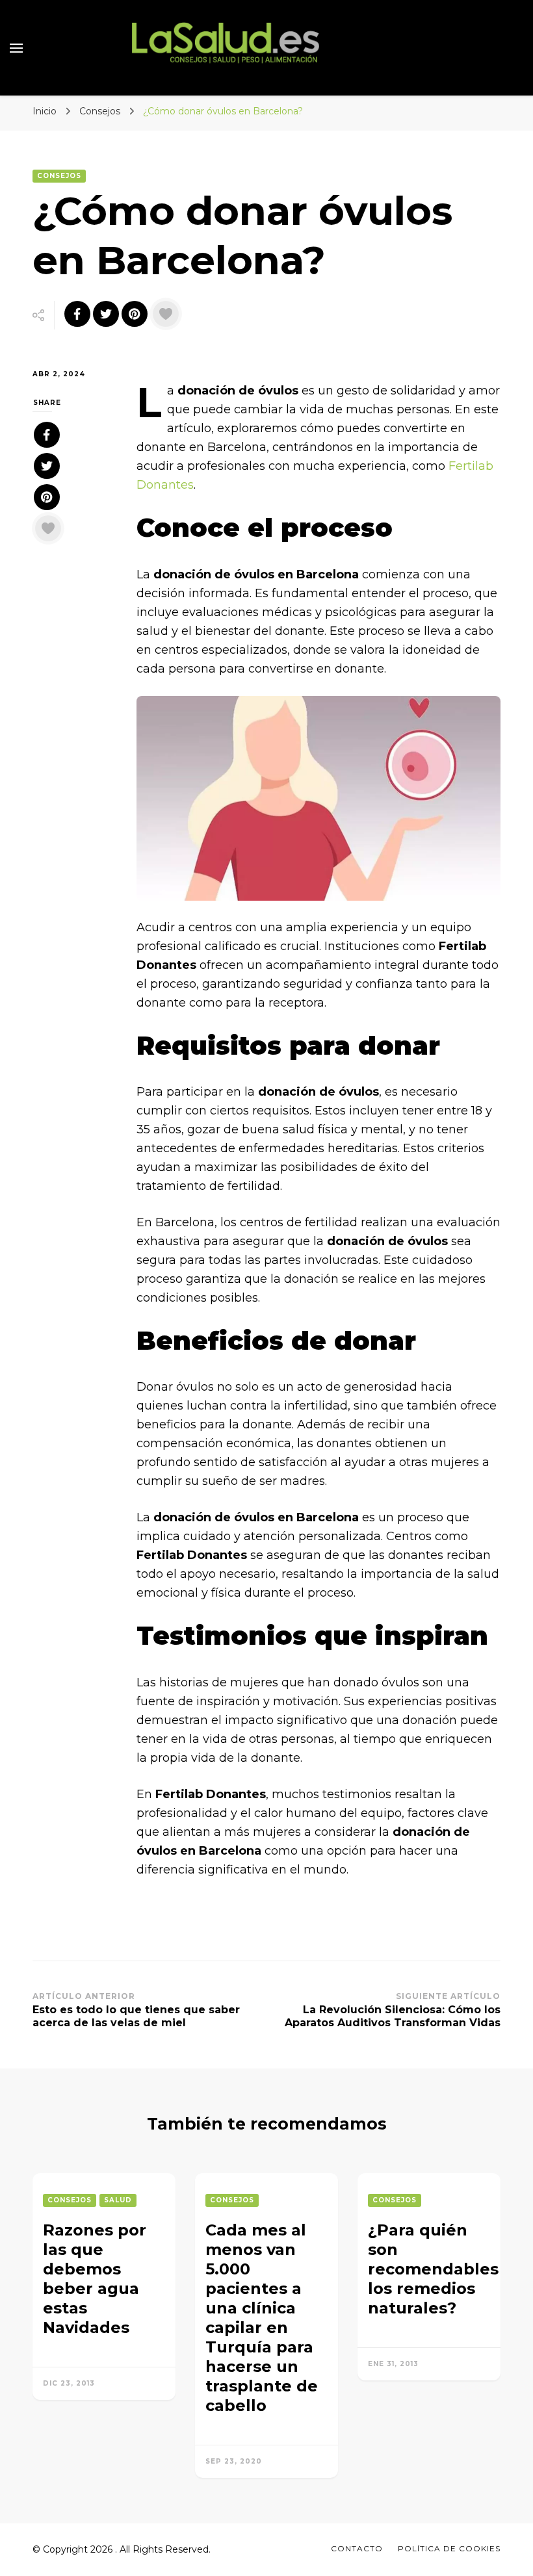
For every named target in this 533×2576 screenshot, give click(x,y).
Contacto (357, 2548)
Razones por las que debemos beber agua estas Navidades (95, 2279)
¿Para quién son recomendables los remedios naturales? (433, 2269)
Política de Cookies (449, 2548)
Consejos (59, 176)
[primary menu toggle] (16, 48)
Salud (118, 2200)
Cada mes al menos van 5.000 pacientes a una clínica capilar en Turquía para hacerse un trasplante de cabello (262, 2318)
